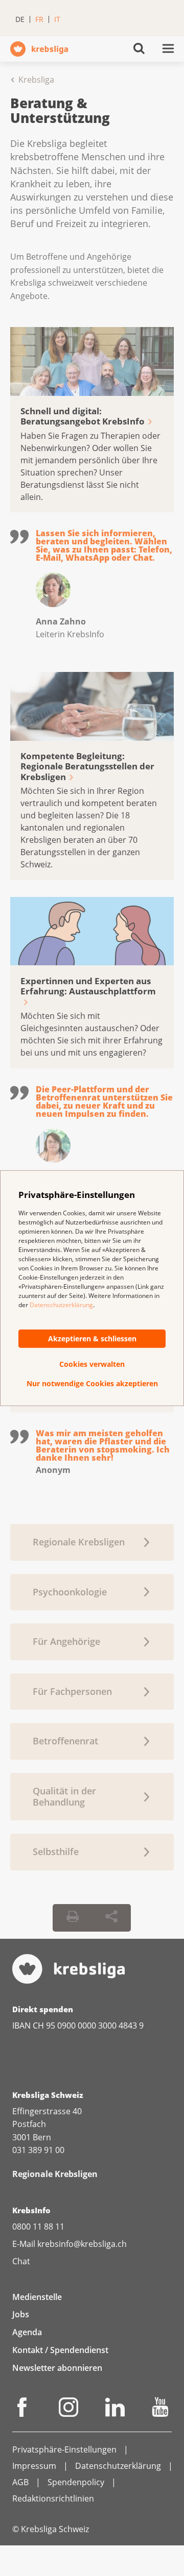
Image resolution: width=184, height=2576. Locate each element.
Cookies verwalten (92, 1364)
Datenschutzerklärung (61, 1305)
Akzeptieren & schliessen (92, 1339)
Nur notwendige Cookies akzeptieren (92, 1384)
